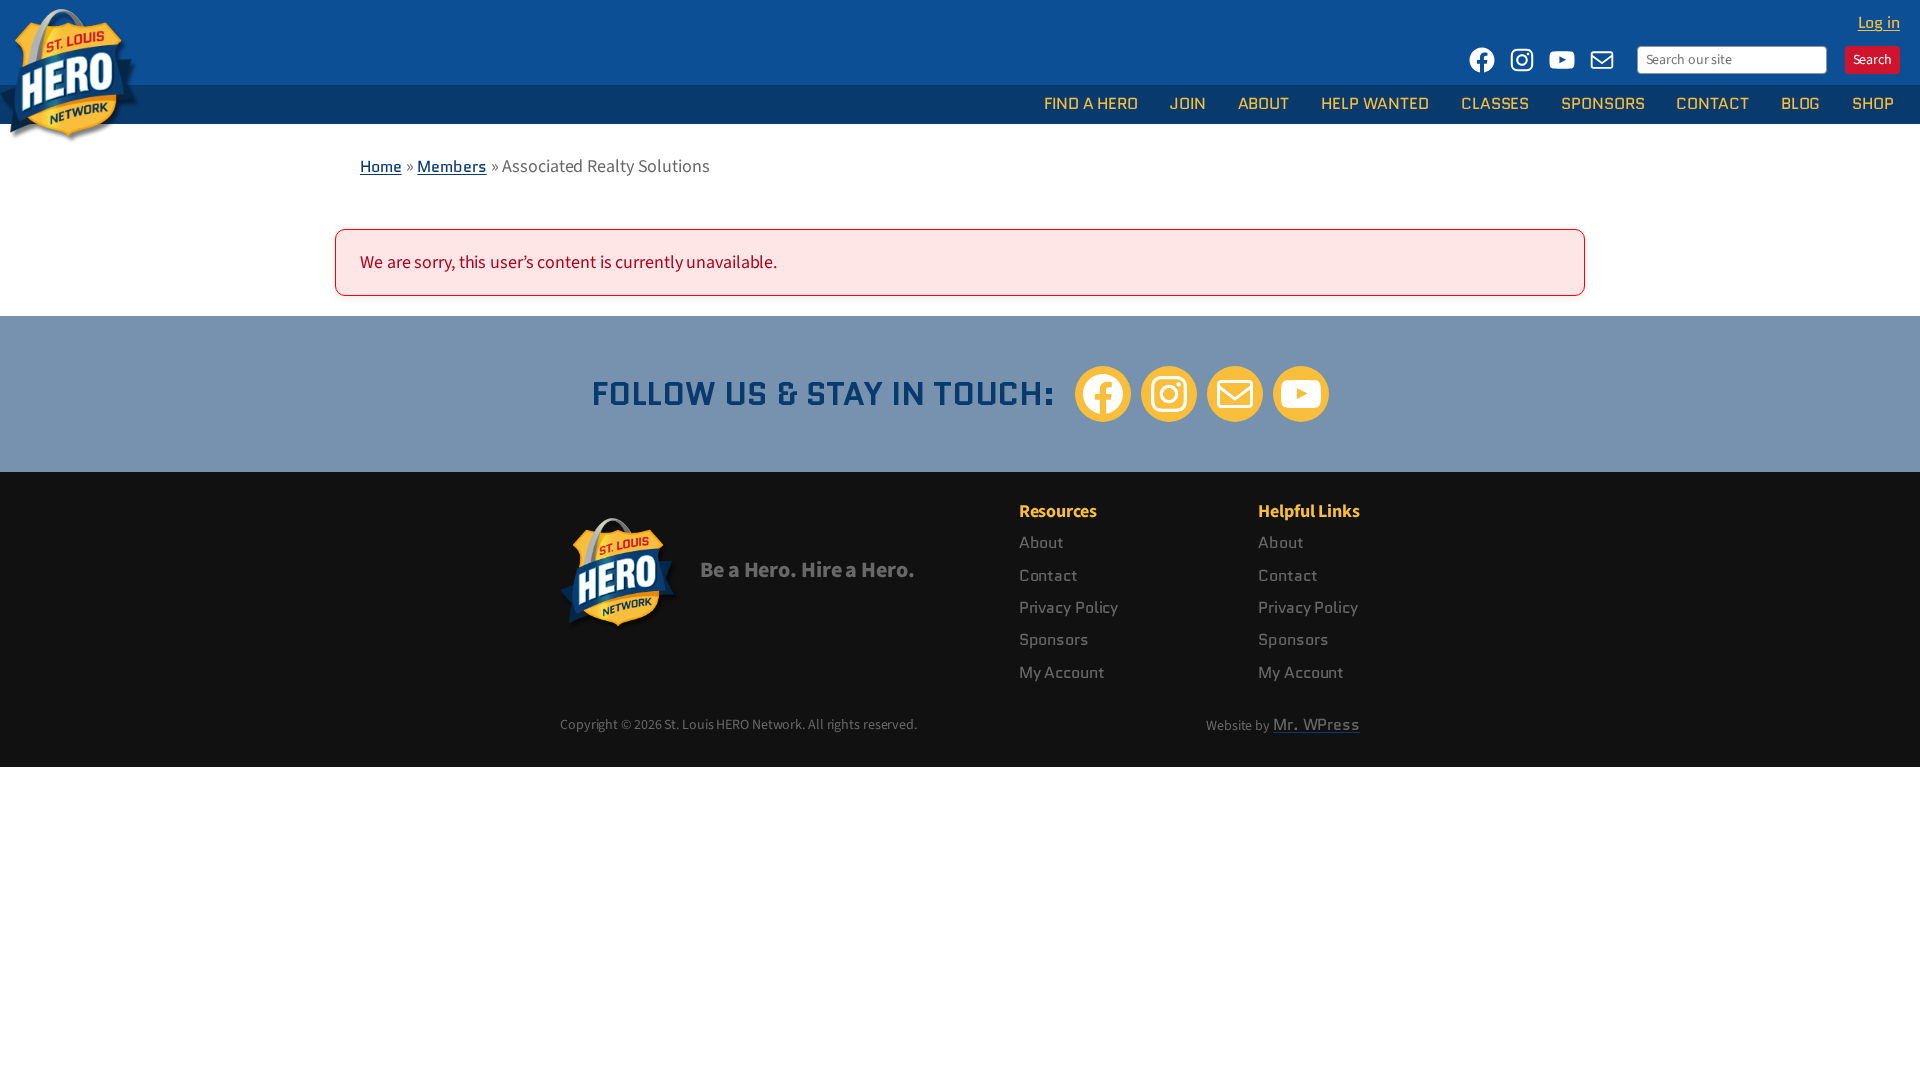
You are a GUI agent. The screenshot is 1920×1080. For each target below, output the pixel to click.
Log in (1879, 22)
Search (1872, 60)
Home (381, 166)
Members (451, 166)
